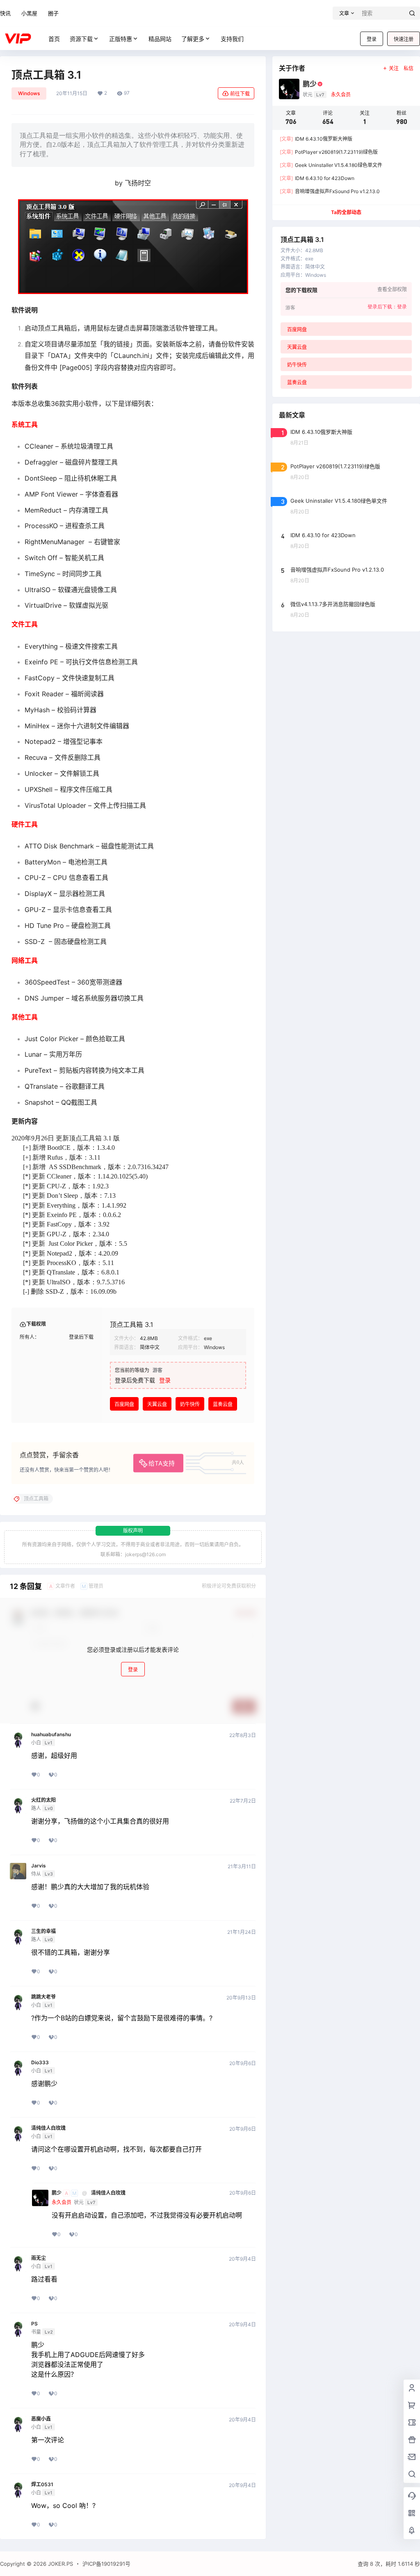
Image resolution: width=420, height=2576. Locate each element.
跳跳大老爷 (43, 1997)
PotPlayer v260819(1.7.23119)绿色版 (329, 152)
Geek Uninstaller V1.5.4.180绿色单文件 (331, 165)
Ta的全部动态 (346, 212)
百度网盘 (124, 1404)
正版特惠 (121, 39)
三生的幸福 (43, 1931)
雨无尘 (39, 2258)
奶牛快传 (190, 1404)
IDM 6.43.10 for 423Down (317, 178)
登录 (372, 39)
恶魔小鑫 (41, 2419)
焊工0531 (42, 2485)
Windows (29, 93)
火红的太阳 (43, 1800)
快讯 (5, 13)
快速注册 (404, 39)
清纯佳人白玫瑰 (48, 2128)
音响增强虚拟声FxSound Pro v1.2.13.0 (330, 191)
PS (34, 2324)
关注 (394, 68)
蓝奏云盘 (223, 1404)
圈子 (53, 13)
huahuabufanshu (51, 1735)
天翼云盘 (157, 1404)
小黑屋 (29, 13)
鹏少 (57, 2193)
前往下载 (240, 94)
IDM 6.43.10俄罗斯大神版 (316, 139)
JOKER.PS (60, 2564)
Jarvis (39, 1866)
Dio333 (40, 2063)
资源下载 (81, 39)
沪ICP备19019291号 (106, 2564)
